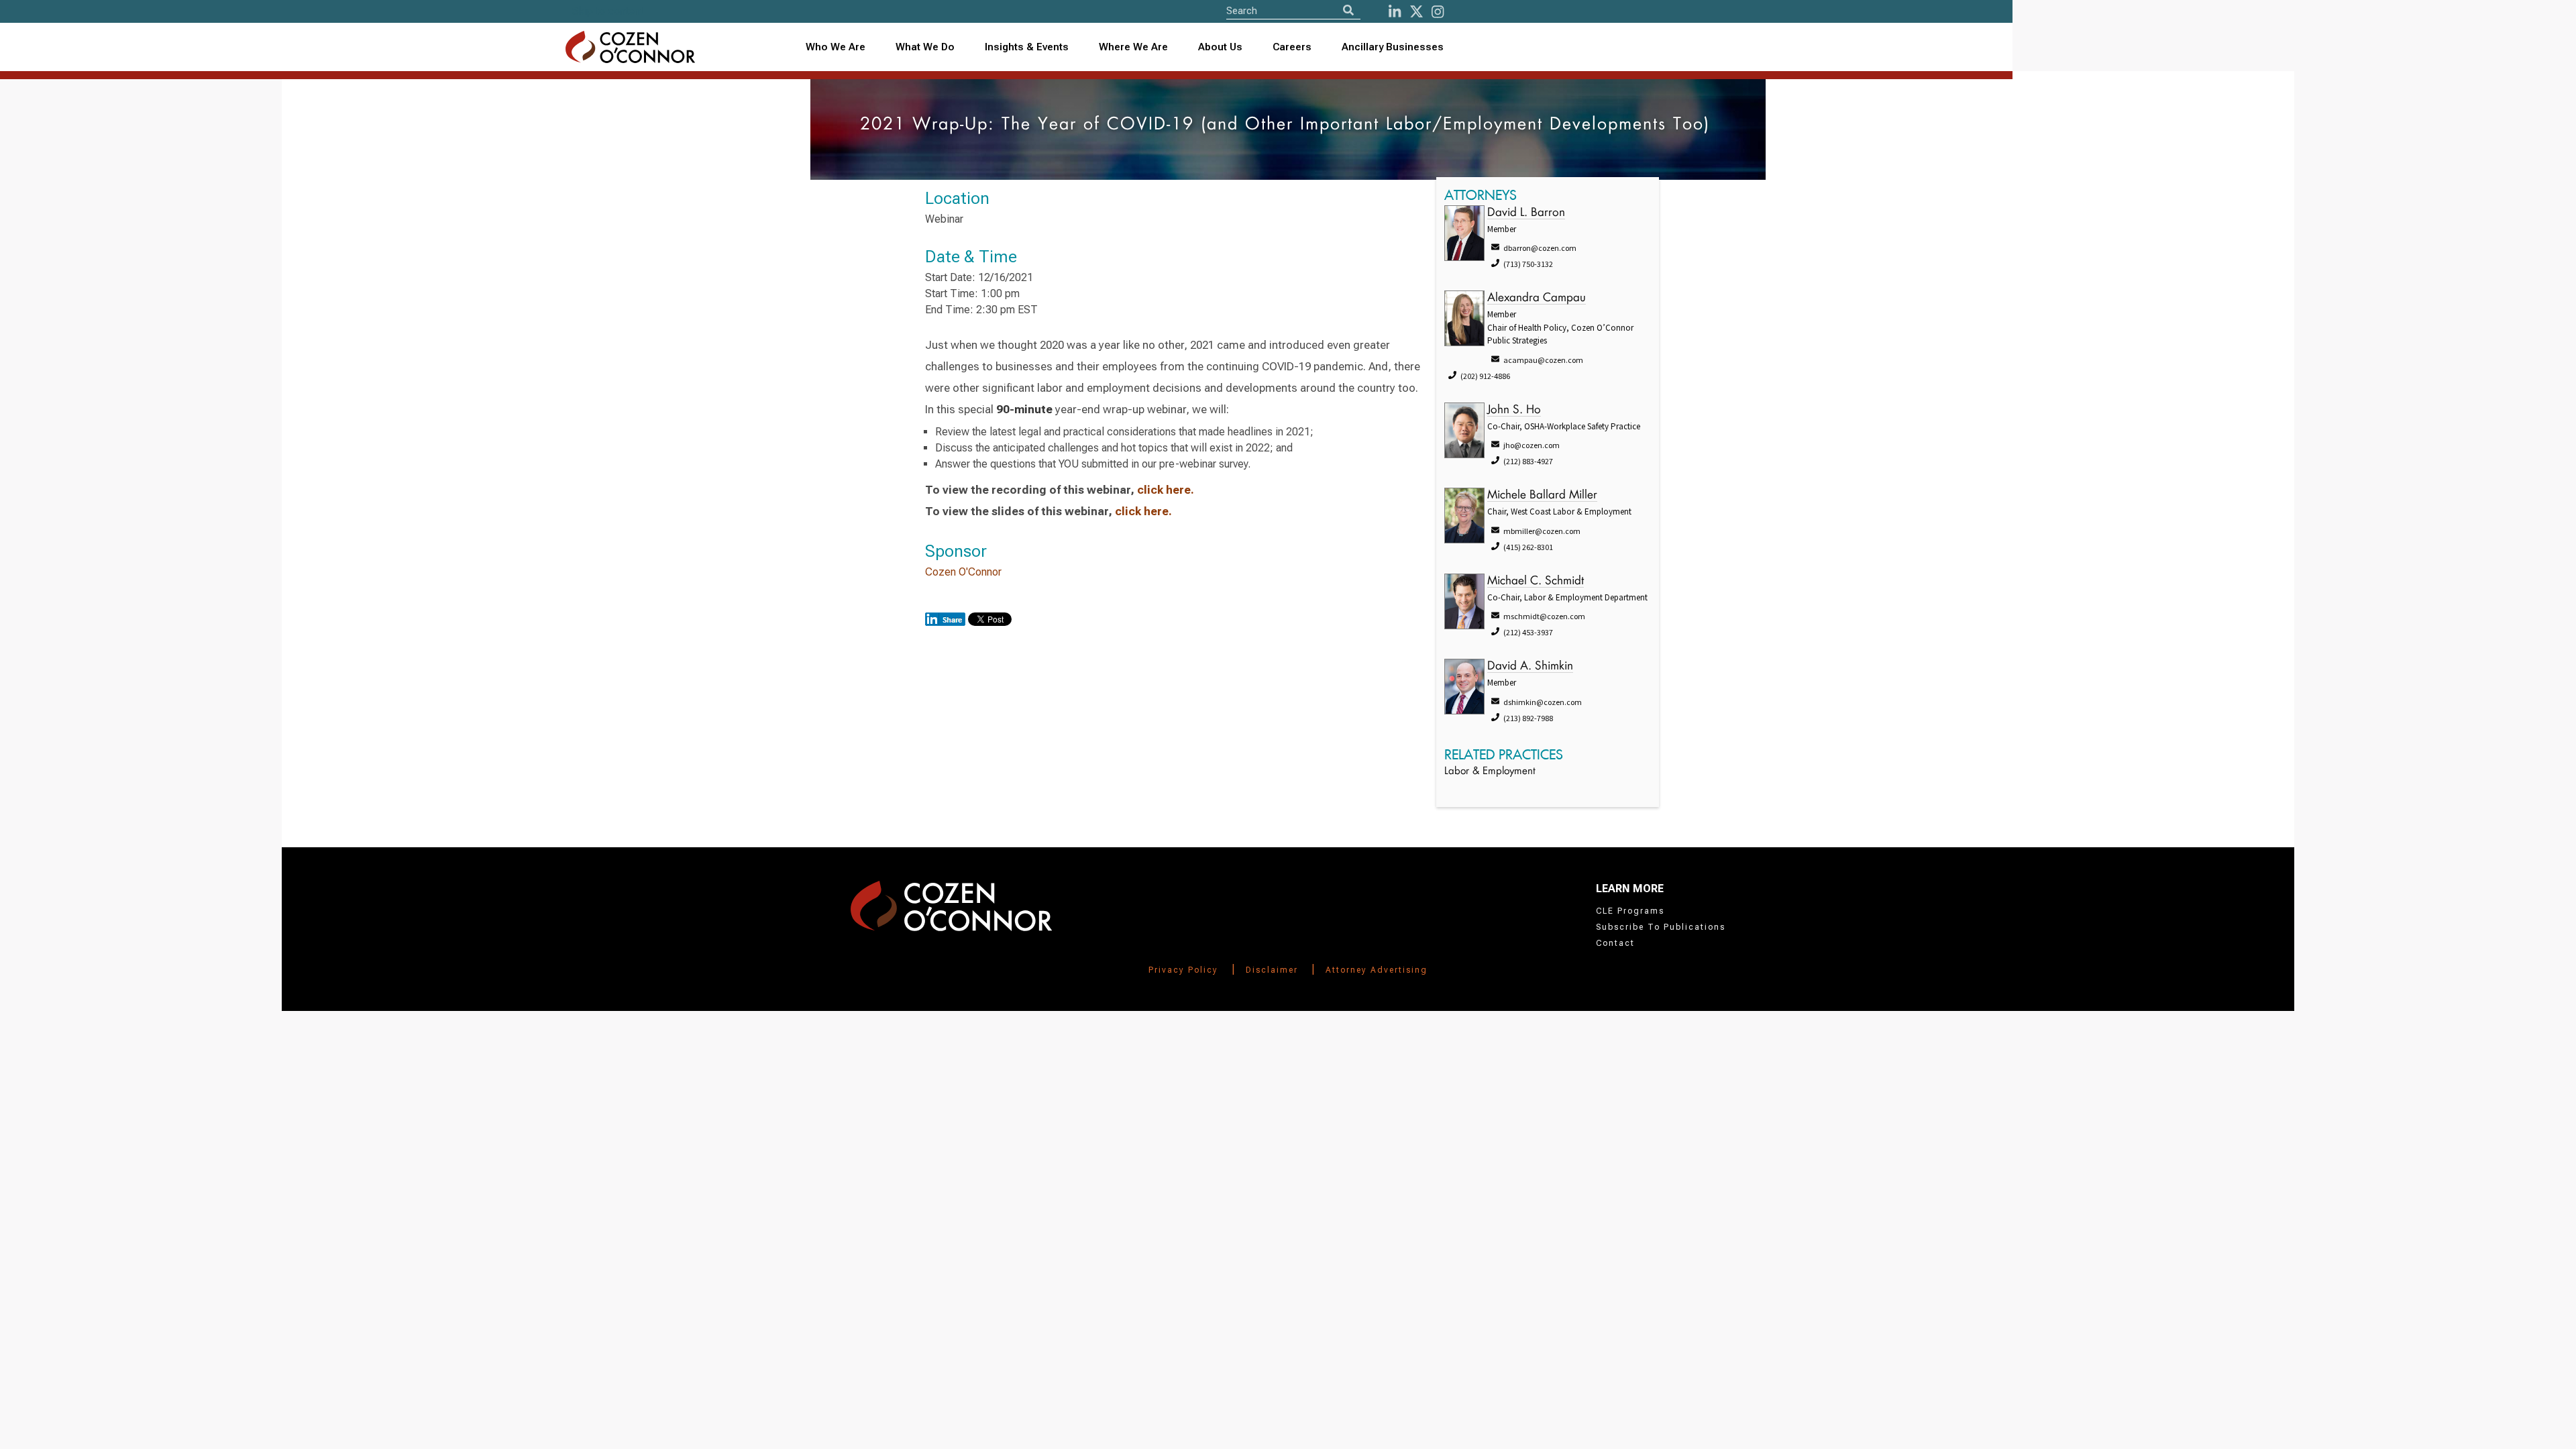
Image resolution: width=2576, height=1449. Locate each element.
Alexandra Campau (1537, 298)
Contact (1615, 943)
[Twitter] (1416, 12)
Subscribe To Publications (1661, 927)
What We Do (925, 47)
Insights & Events (1027, 47)
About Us (1220, 47)
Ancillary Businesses (1393, 47)
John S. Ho (1514, 410)
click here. (1166, 490)
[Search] (1348, 10)
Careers (1292, 47)
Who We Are (836, 47)
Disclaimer (1272, 970)
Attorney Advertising (1377, 970)
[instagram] (1438, 12)
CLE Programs (1630, 911)
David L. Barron (1526, 213)
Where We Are (1133, 47)
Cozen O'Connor (963, 572)
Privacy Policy (1183, 970)
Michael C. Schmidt (1536, 581)
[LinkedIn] (1395, 12)
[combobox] (1027, 47)
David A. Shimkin (1530, 666)
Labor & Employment (1490, 772)
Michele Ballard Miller (1542, 495)
